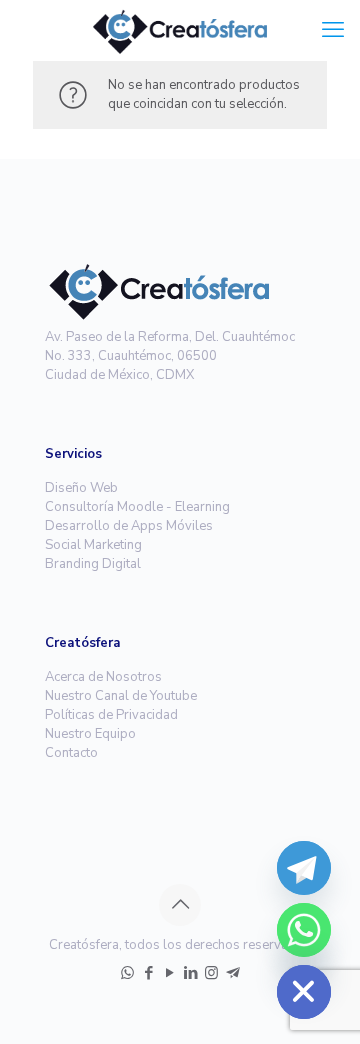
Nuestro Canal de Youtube (121, 696)
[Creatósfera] (180, 30)
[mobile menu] (333, 30)
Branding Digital (93, 564)
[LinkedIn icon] (190, 973)
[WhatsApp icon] (127, 973)
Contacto (71, 753)
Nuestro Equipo (90, 734)
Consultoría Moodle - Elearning (137, 507)
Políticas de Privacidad (111, 715)
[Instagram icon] (211, 973)
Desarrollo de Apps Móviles (129, 526)
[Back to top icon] (180, 905)
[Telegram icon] (232, 973)
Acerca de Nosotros (103, 677)
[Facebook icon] (148, 973)
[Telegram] (304, 868)
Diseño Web (81, 488)
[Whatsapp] (304, 930)
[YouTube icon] (169, 973)
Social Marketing (93, 545)
